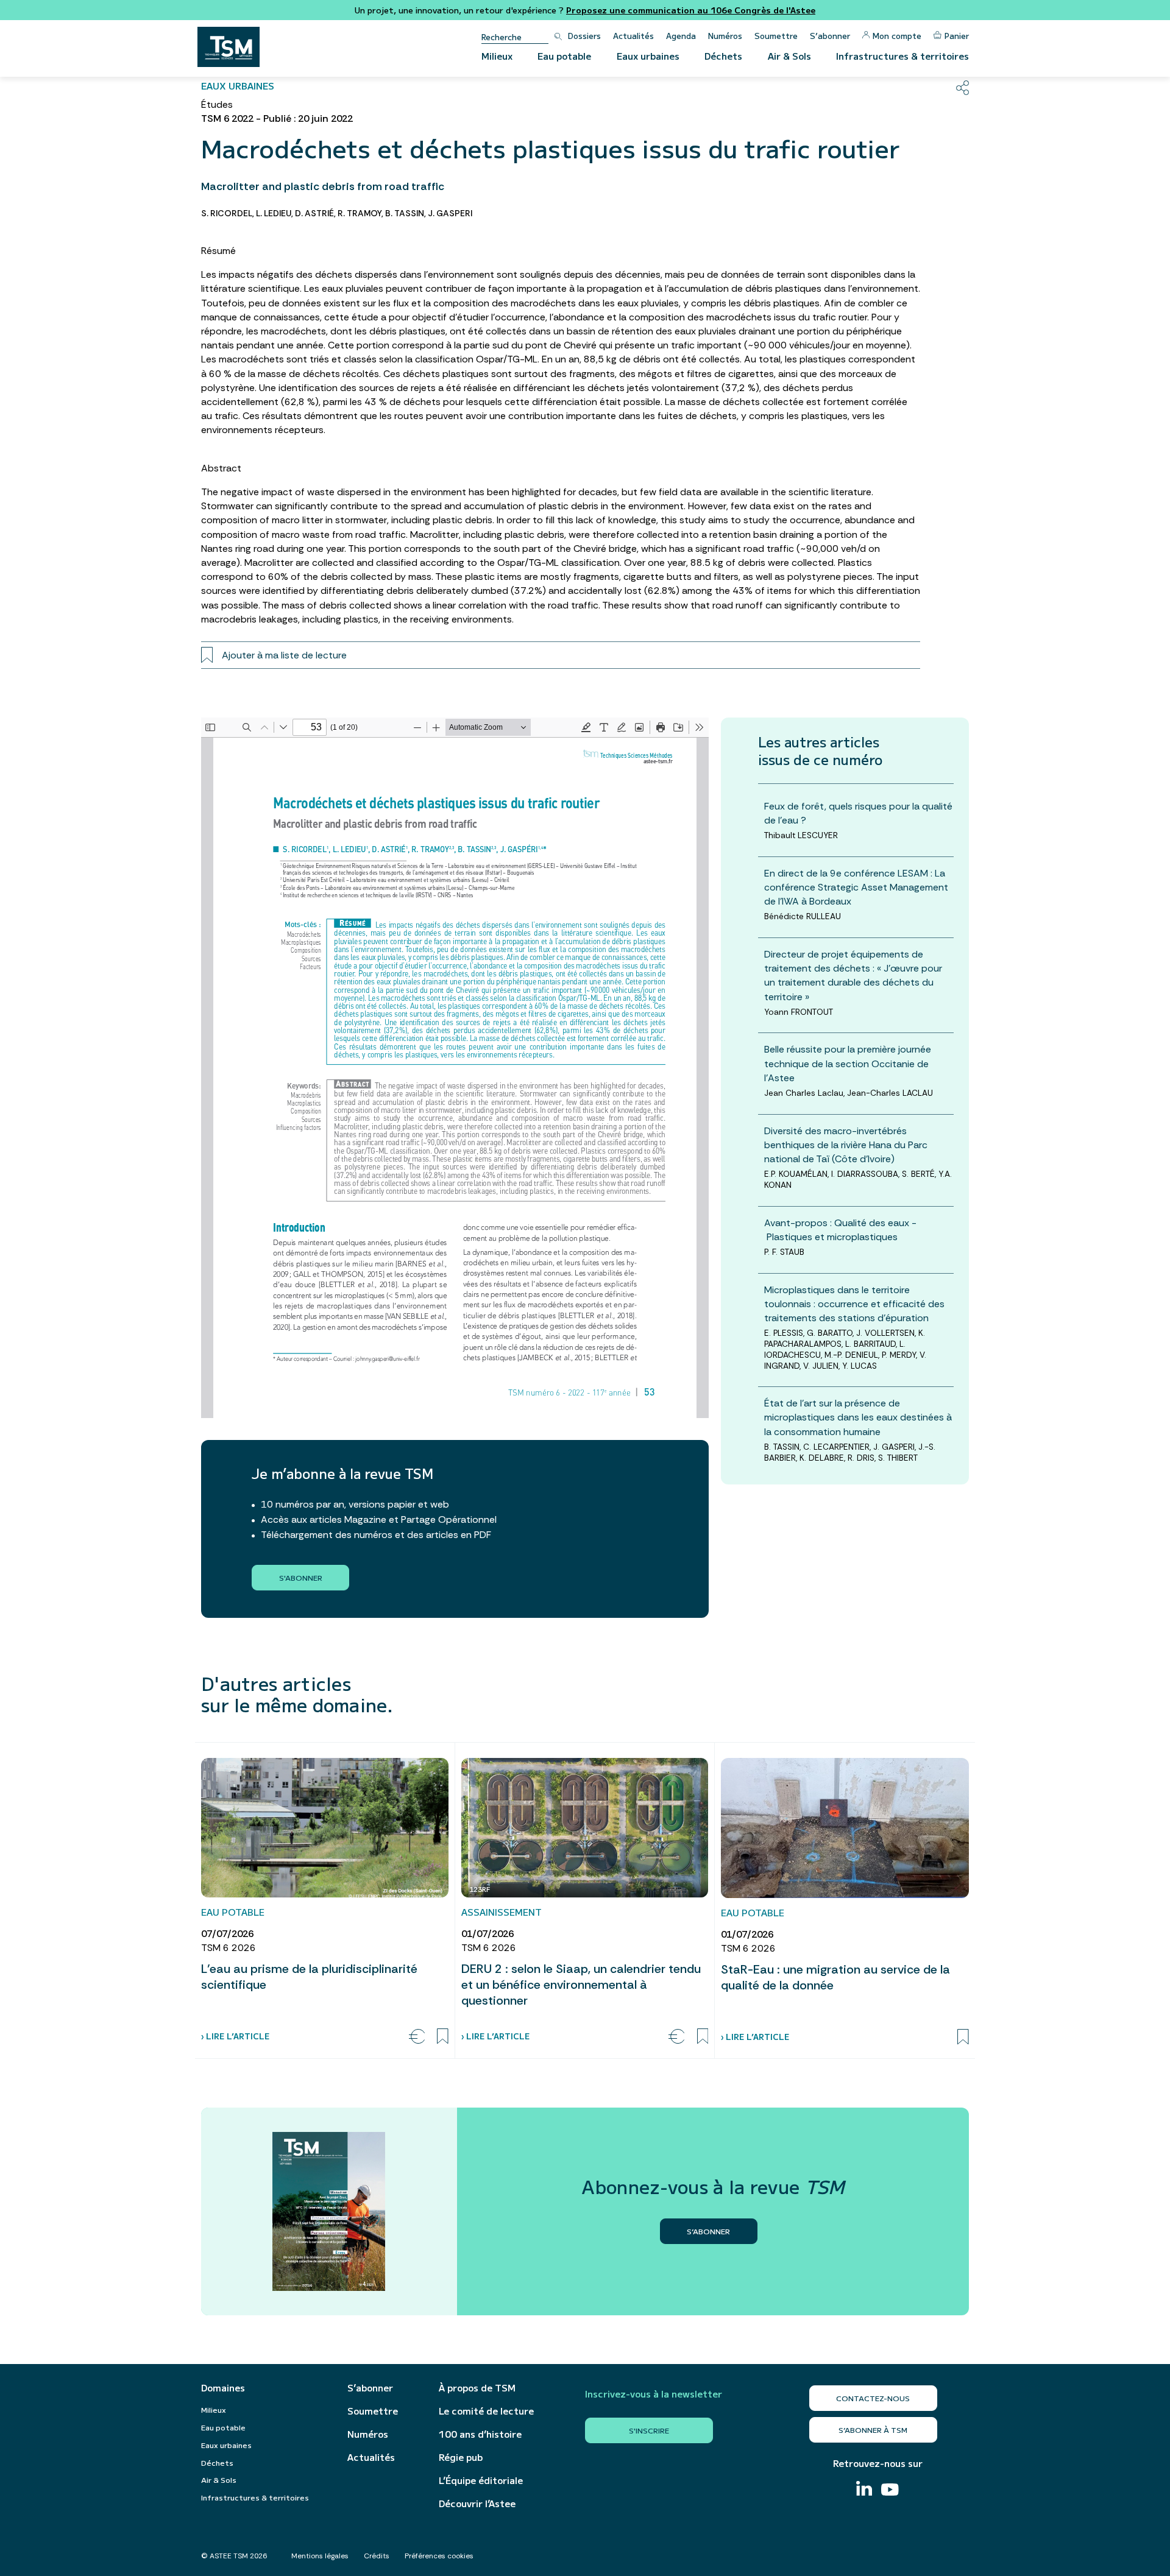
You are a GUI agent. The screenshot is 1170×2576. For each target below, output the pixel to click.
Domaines (223, 2388)
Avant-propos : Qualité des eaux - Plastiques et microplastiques (840, 1229)
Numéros (725, 36)
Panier (957, 36)
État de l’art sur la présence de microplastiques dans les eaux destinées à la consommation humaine (858, 1417)
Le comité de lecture (486, 2411)
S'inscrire (649, 2430)
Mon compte (897, 36)
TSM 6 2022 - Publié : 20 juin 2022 (277, 118)
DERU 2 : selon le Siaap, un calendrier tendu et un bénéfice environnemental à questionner (581, 1985)
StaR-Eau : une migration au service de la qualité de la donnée (835, 1977)
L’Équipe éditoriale (481, 2480)
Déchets (723, 56)
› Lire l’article (235, 2036)
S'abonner (301, 1577)
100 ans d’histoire (480, 2434)
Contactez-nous (873, 2398)
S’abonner (830, 36)
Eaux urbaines (648, 56)
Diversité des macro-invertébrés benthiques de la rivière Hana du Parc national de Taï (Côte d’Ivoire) (846, 1144)
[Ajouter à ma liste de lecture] (443, 2036)
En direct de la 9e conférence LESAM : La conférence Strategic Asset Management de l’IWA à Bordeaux (856, 887)
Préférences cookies (439, 2556)
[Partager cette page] (963, 88)
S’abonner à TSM (873, 2430)
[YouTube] (890, 2491)
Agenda (681, 36)
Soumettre (776, 36)
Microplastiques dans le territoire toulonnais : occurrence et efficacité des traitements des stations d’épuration (854, 1303)
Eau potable (564, 56)
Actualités (633, 36)
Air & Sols (789, 56)
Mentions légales (320, 2556)
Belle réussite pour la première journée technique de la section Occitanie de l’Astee (848, 1063)
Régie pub (461, 2457)
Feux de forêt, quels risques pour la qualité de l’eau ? (858, 813)
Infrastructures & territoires (902, 56)
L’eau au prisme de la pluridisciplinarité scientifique (309, 1977)
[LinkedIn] (864, 2490)
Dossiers (584, 36)
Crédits (377, 2556)
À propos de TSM (477, 2388)
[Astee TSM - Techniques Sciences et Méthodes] (229, 47)
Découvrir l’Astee (477, 2504)
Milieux (497, 56)
